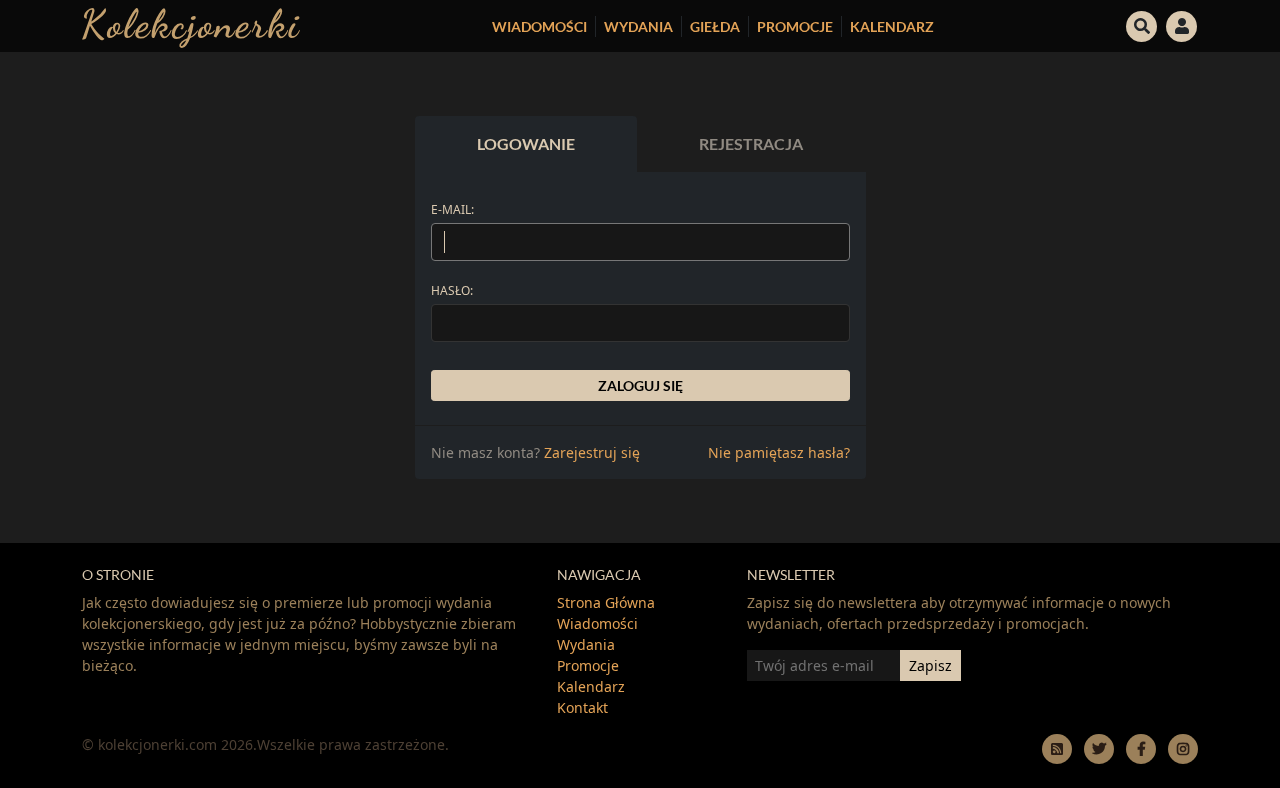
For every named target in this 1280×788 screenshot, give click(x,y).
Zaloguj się (640, 385)
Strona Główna (606, 602)
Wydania (638, 26)
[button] (1142, 24)
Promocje (795, 26)
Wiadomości (539, 26)
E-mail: (452, 209)
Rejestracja (751, 143)
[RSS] (1057, 748)
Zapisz (930, 665)
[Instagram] (1183, 748)
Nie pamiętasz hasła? (779, 452)
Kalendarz (892, 26)
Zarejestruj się (592, 452)
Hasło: (452, 290)
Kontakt (582, 707)
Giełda (715, 26)
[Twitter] (1099, 748)
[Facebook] (1141, 748)
